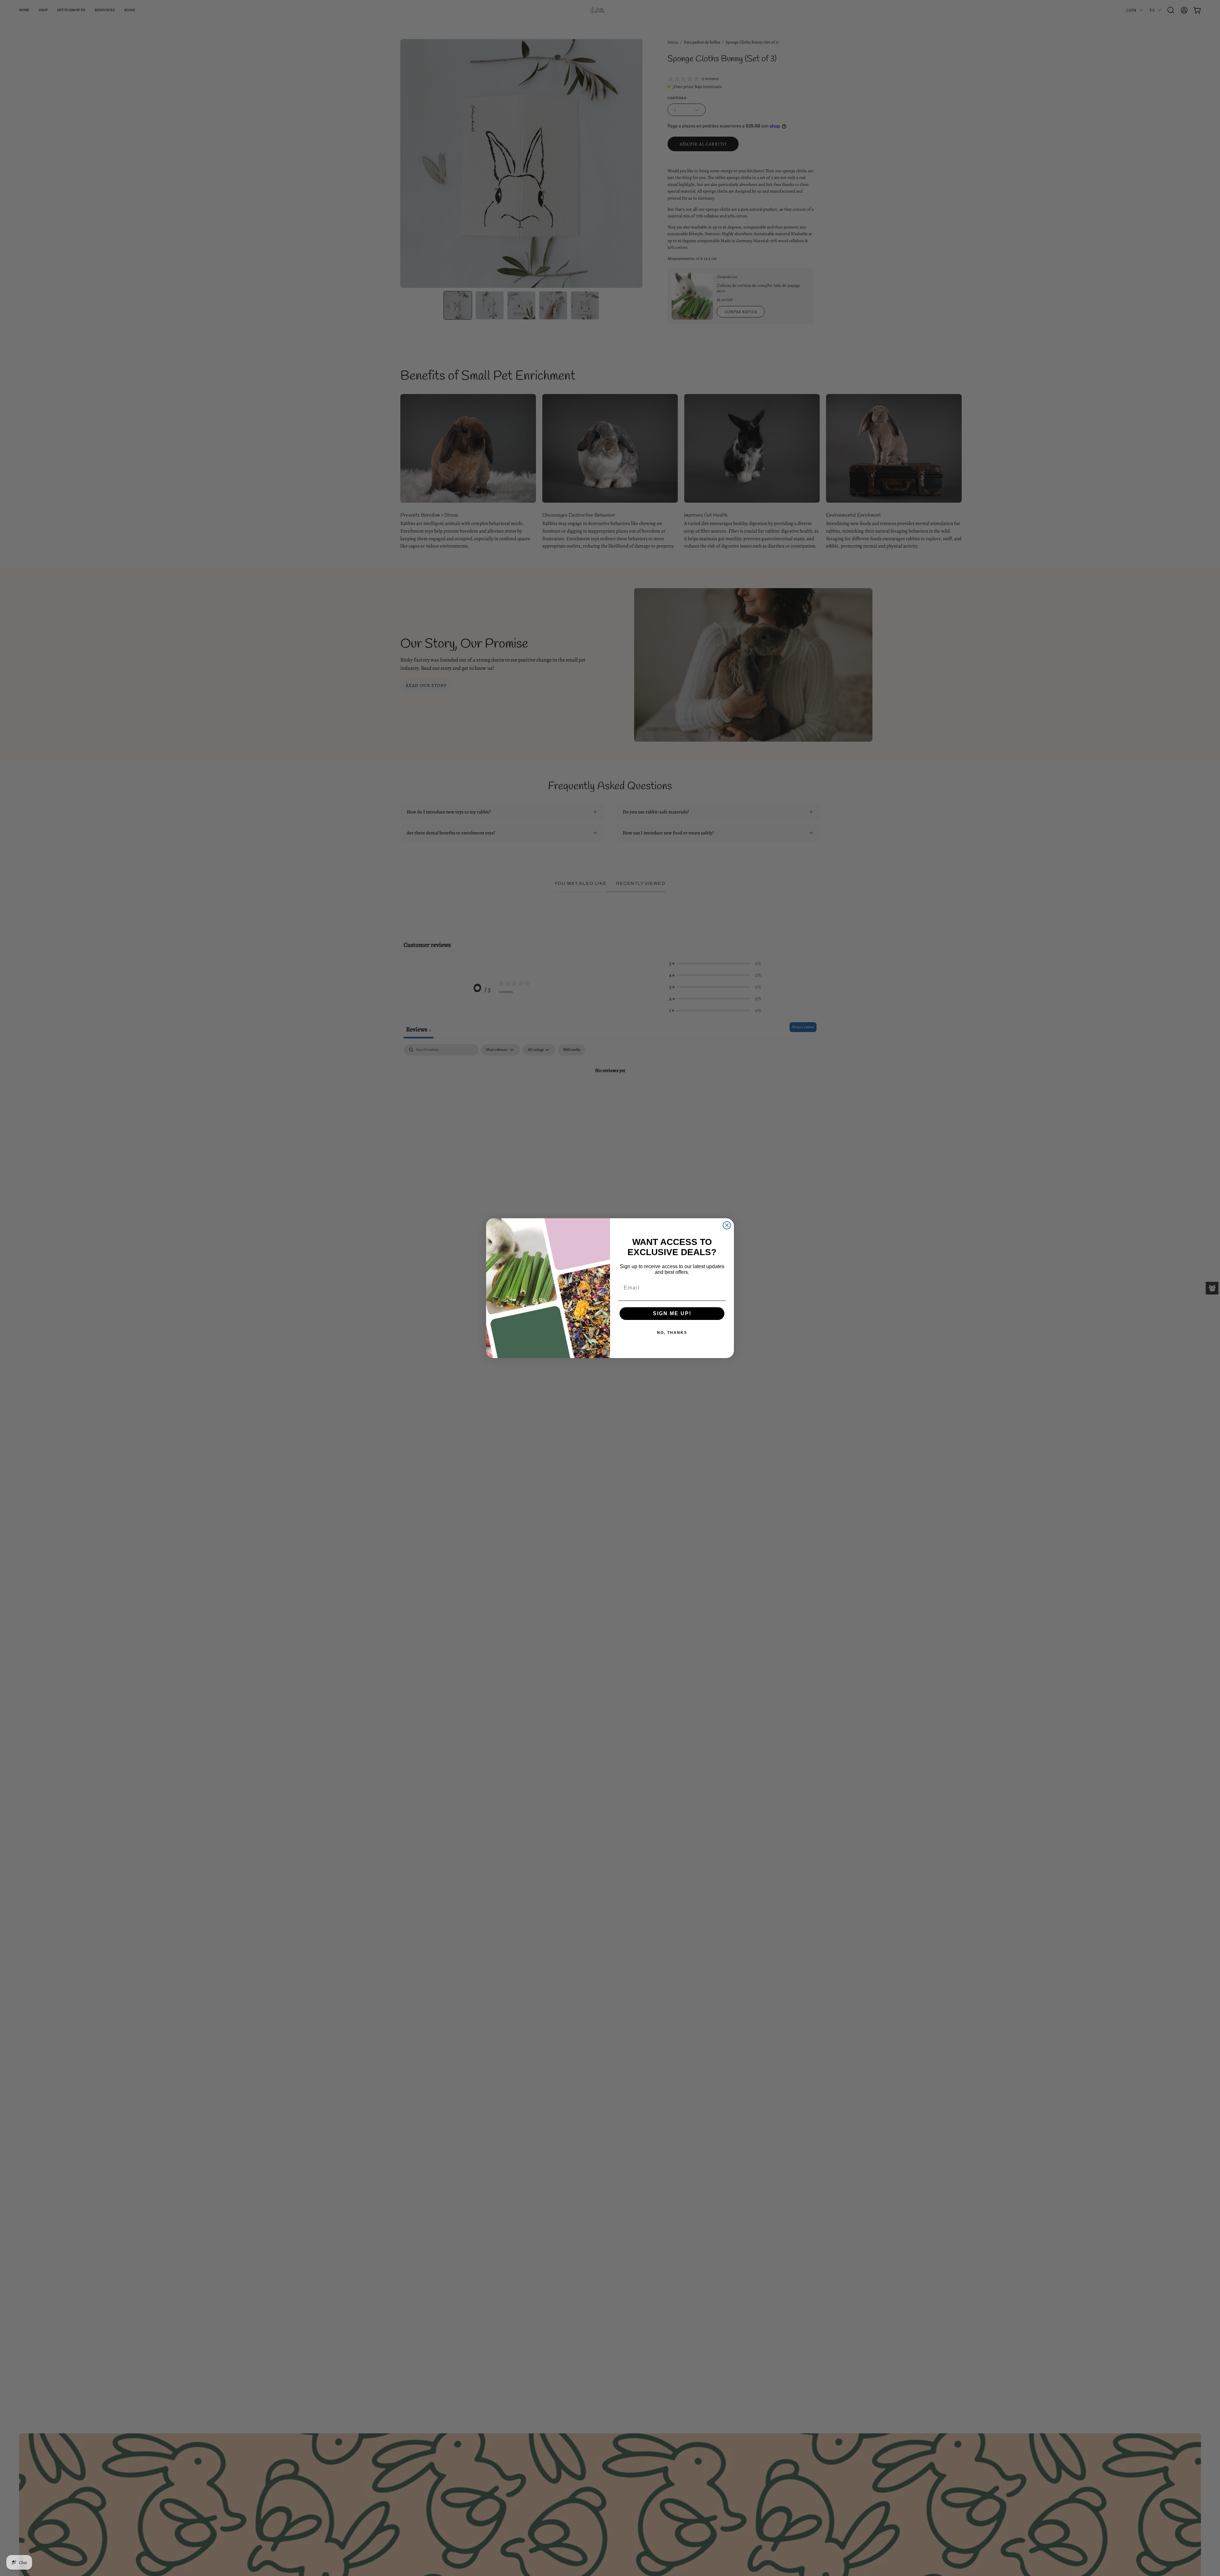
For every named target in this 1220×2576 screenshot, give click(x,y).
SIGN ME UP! (672, 1313)
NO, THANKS (672, 1333)
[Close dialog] (727, 1225)
